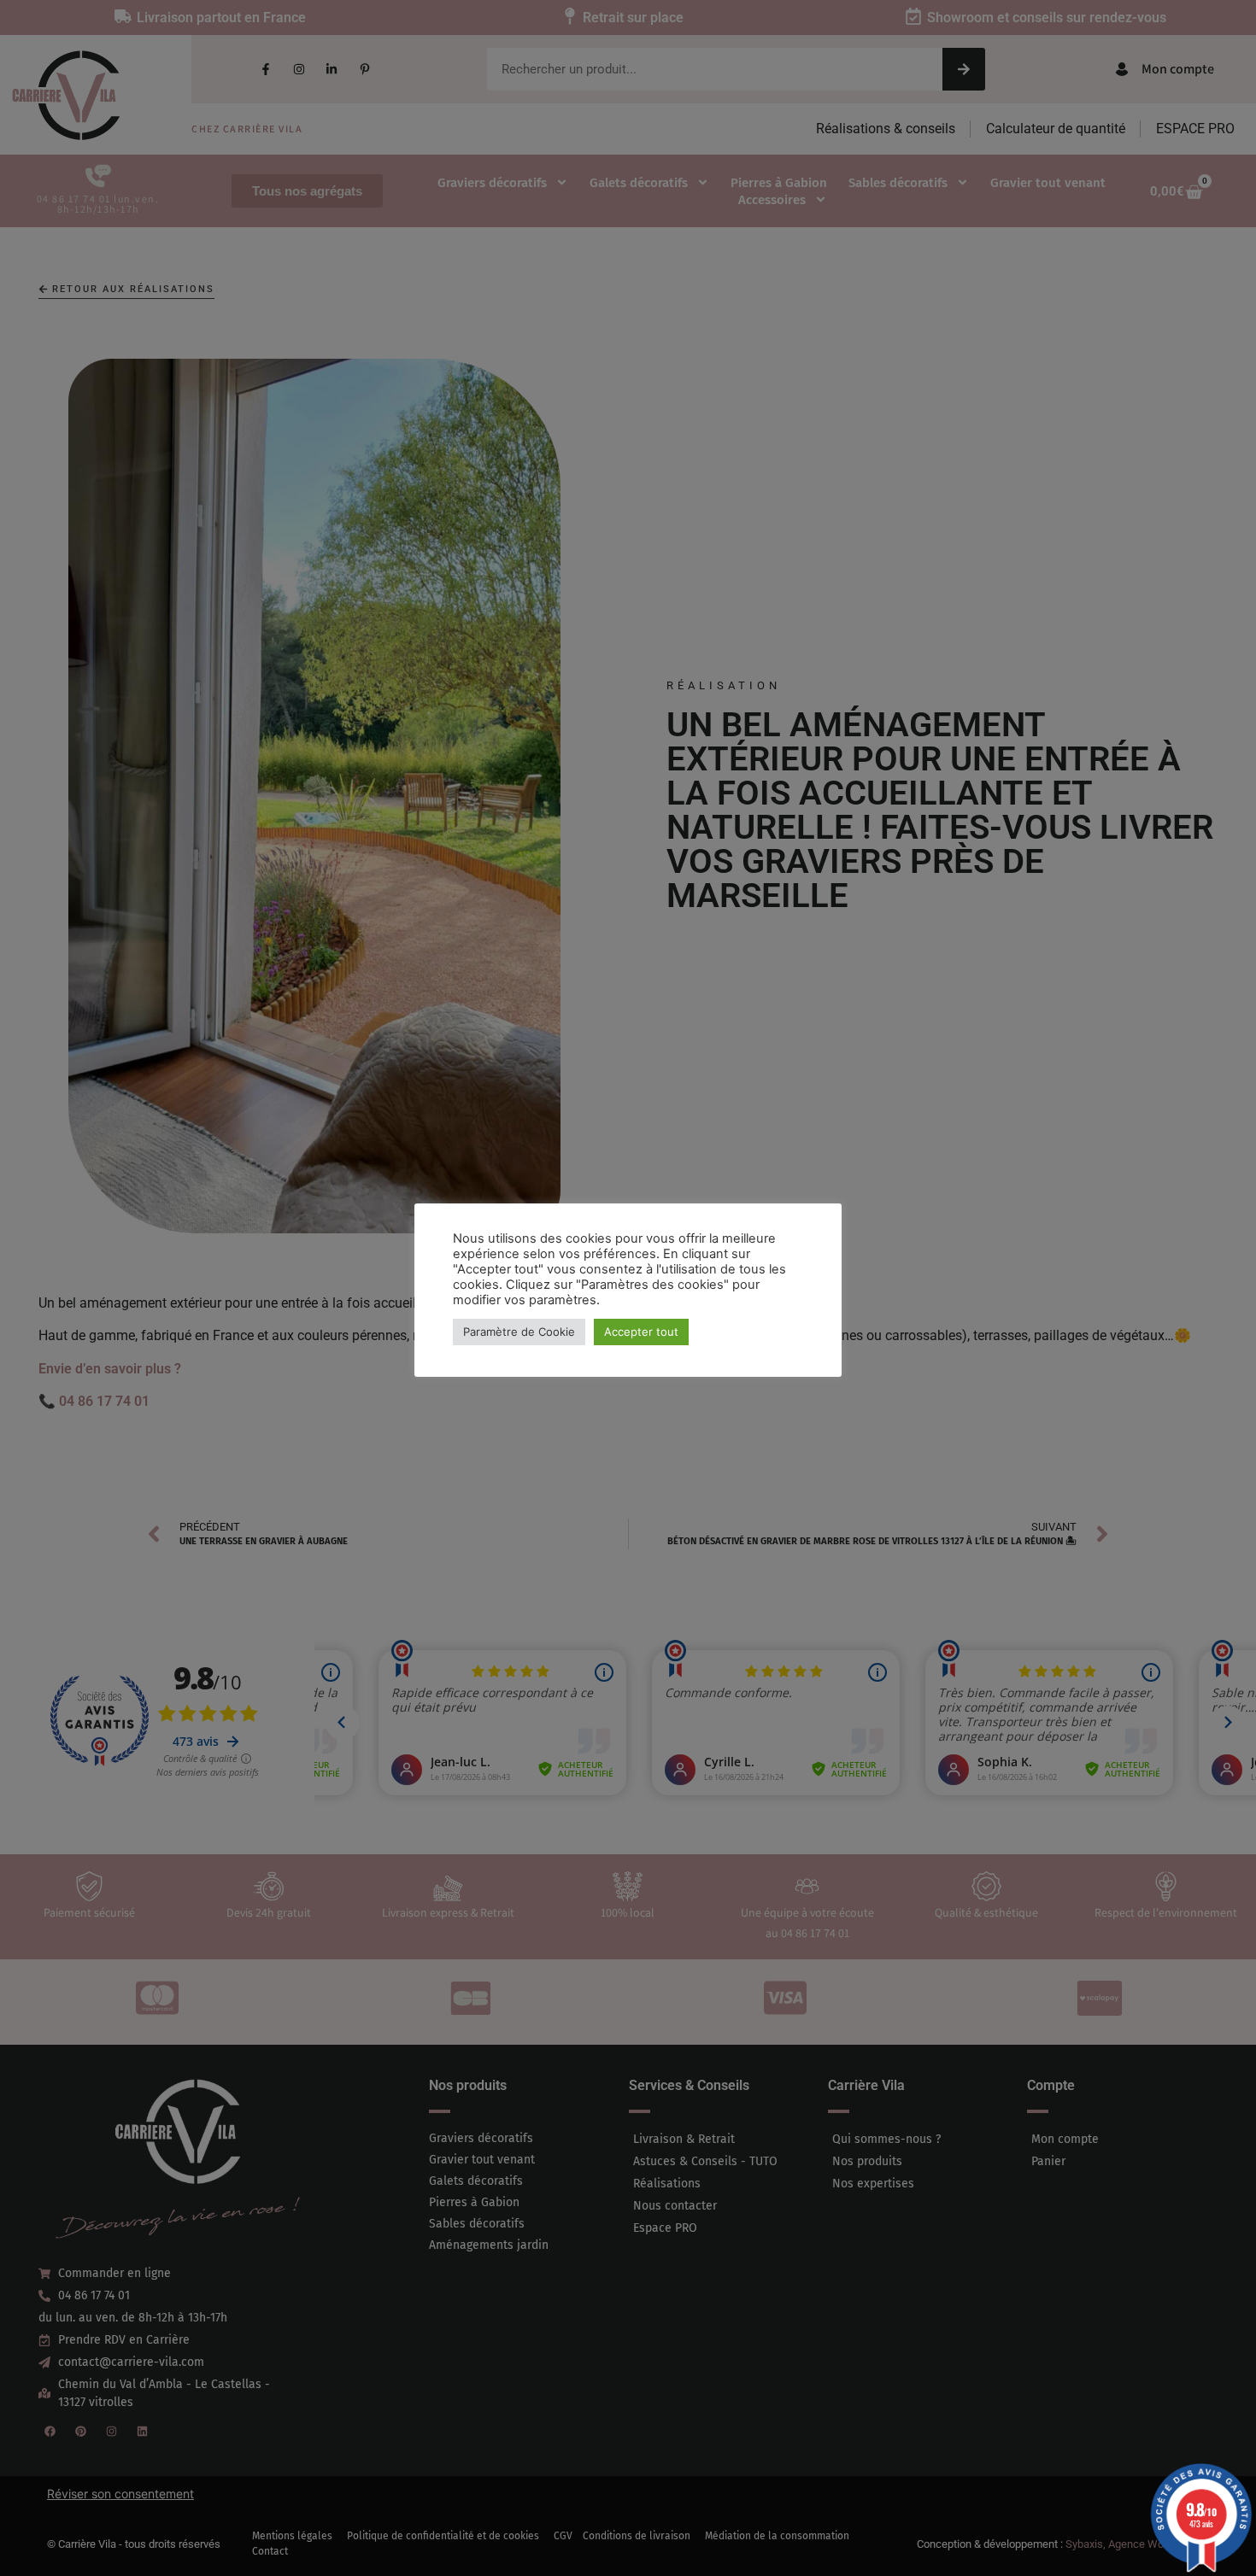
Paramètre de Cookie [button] (519, 1332)
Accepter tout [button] (641, 1332)
